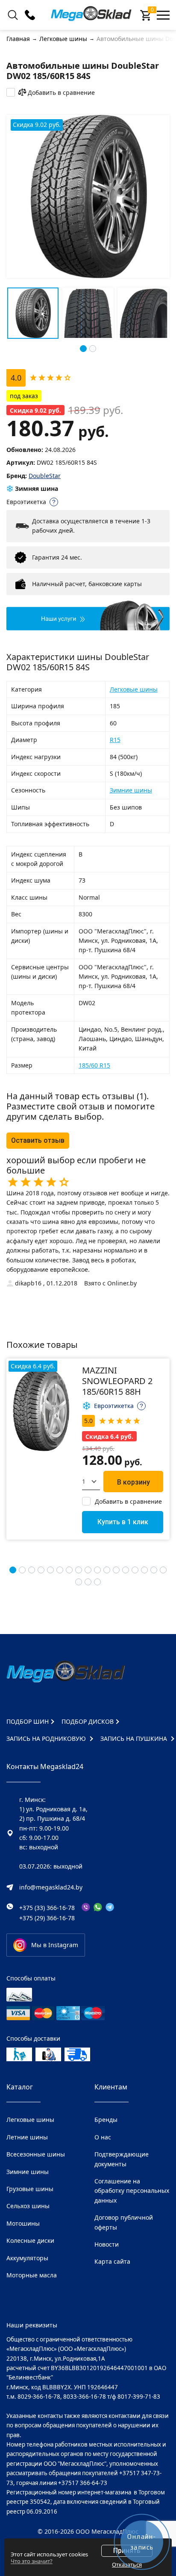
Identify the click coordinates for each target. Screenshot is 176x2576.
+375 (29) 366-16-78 (47, 1918)
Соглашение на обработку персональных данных (132, 2191)
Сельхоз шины (28, 2206)
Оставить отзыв (38, 1140)
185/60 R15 (94, 1065)
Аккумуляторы (27, 2258)
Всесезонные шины (36, 2154)
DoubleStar (45, 476)
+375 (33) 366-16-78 (47, 1908)
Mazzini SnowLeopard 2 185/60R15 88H (117, 1381)
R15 (115, 740)
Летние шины (27, 2137)
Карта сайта (112, 2261)
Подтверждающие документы (122, 2159)
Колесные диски (30, 2240)
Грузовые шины (30, 2189)
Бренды (106, 2120)
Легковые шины (134, 689)
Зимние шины (131, 790)
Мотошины (23, 2223)
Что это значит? (32, 2561)
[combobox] (91, 1482)
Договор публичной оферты (124, 2222)
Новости (107, 2244)
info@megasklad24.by (51, 1887)
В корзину (133, 1482)
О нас (103, 2137)
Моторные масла (32, 2275)
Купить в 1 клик (123, 1522)
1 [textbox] (84, 1481)
